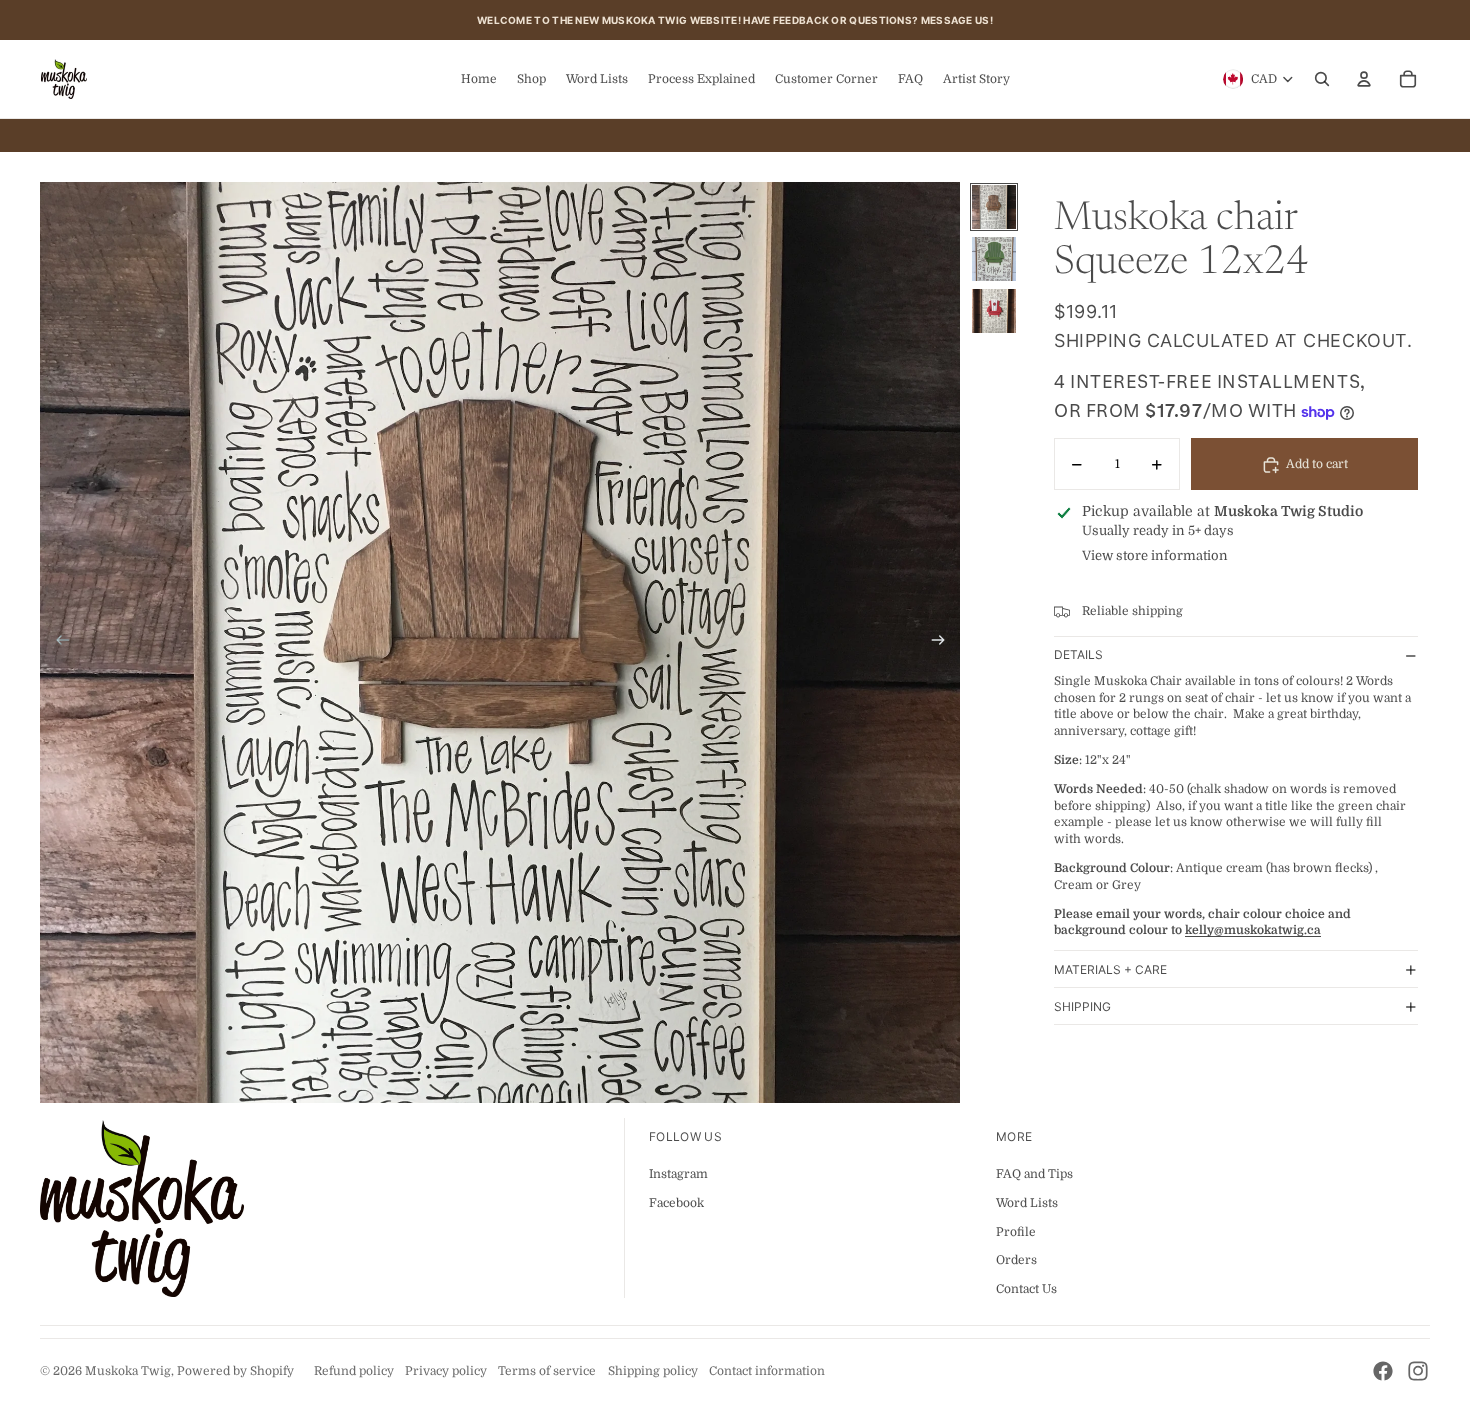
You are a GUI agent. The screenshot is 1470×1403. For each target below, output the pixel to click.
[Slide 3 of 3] (994, 311)
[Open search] (1322, 79)
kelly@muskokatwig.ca (1253, 931)
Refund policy (354, 1371)
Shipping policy (653, 1371)
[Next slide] (944, 643)
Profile (1016, 1232)
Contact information (767, 1371)
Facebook (676, 1203)
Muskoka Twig (128, 1371)
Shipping (1082, 1006)
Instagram (678, 1174)
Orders (1016, 1260)
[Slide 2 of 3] (994, 259)
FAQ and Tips (1034, 1174)
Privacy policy (446, 1371)
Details (1078, 655)
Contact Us (1026, 1289)
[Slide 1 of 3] (994, 207)
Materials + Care (1110, 969)
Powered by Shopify (235, 1371)
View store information (1155, 556)
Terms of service (547, 1371)
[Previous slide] (56, 643)
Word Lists (1027, 1203)
